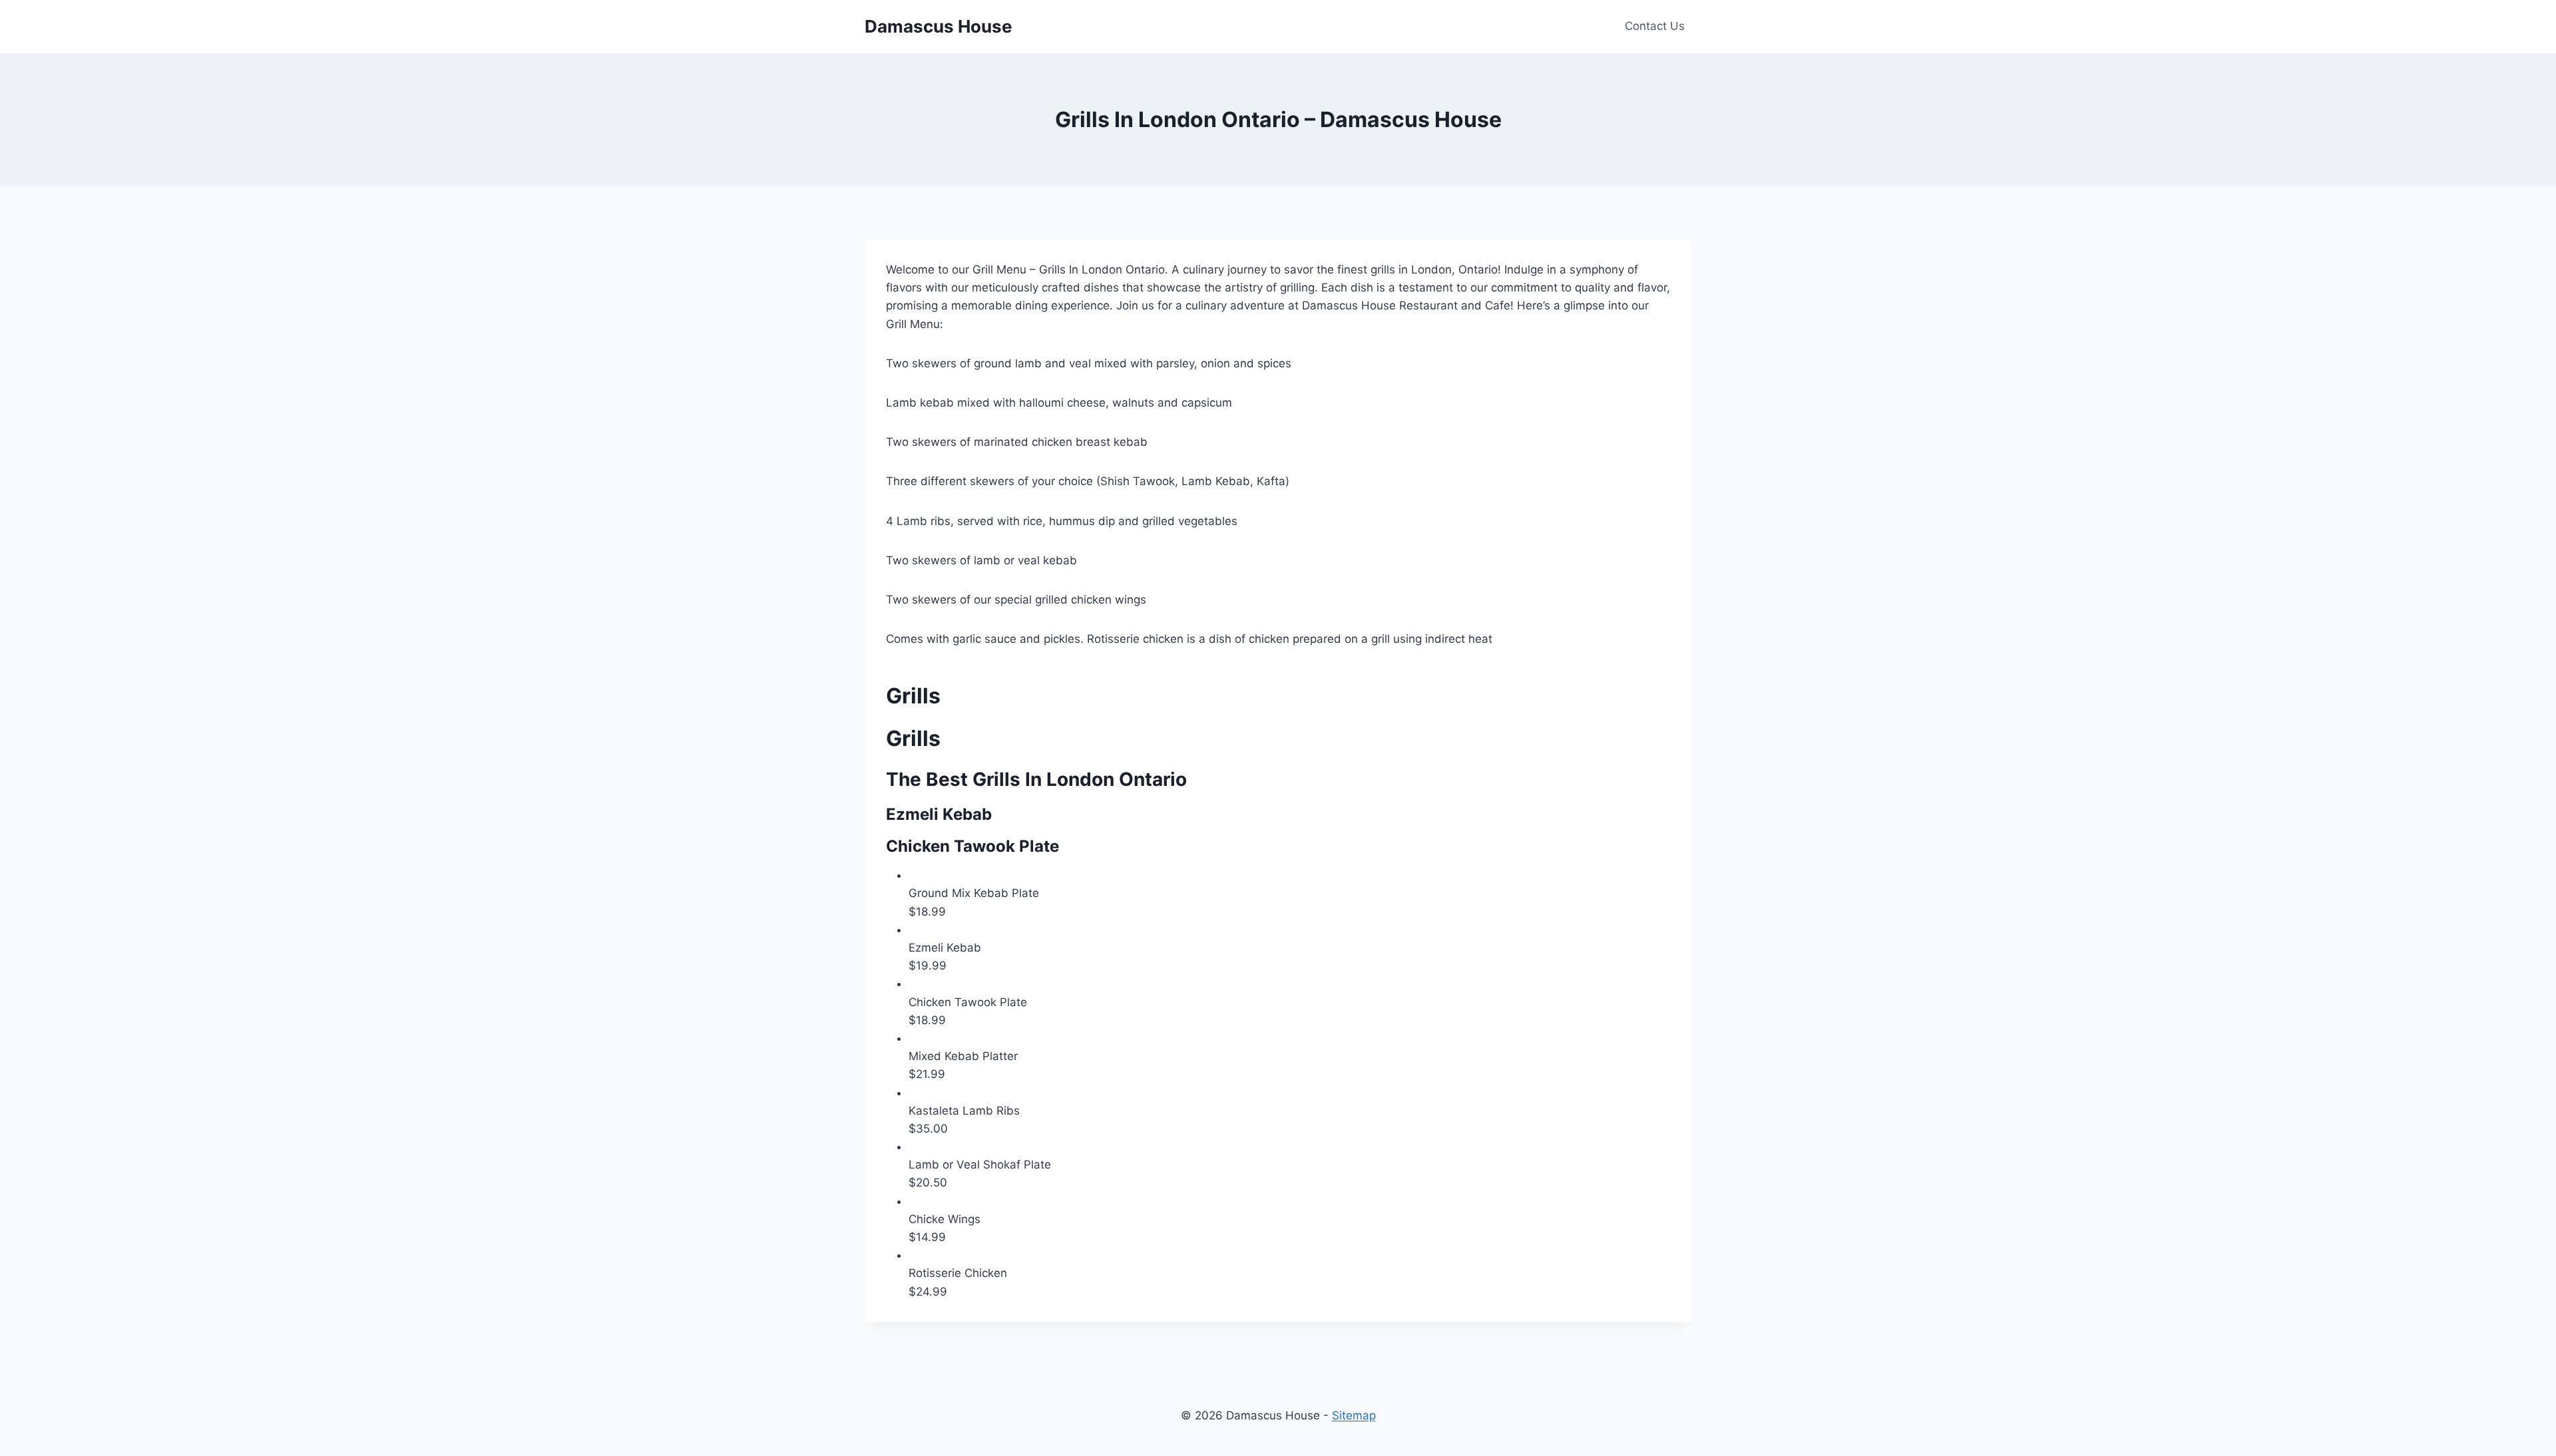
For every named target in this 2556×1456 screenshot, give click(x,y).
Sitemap (1354, 1415)
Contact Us (1655, 26)
